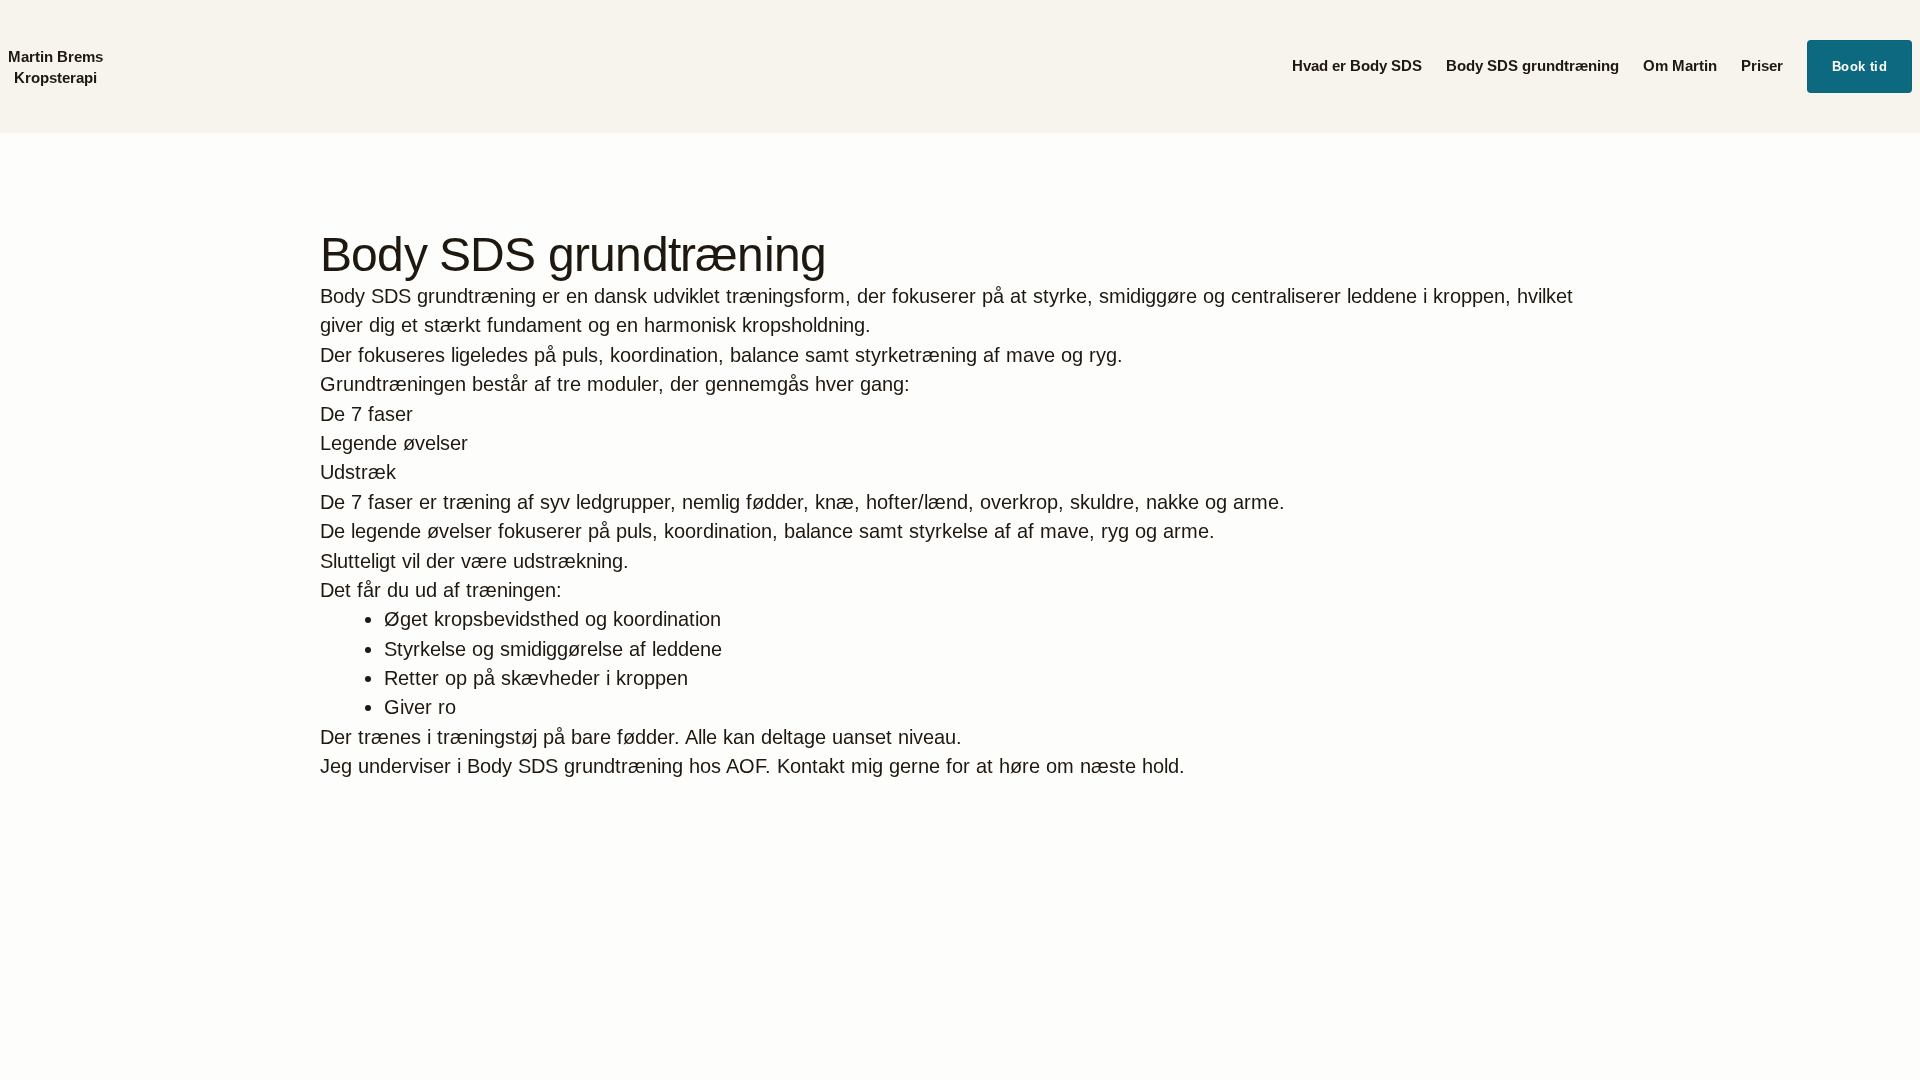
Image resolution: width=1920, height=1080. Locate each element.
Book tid (1859, 66)
